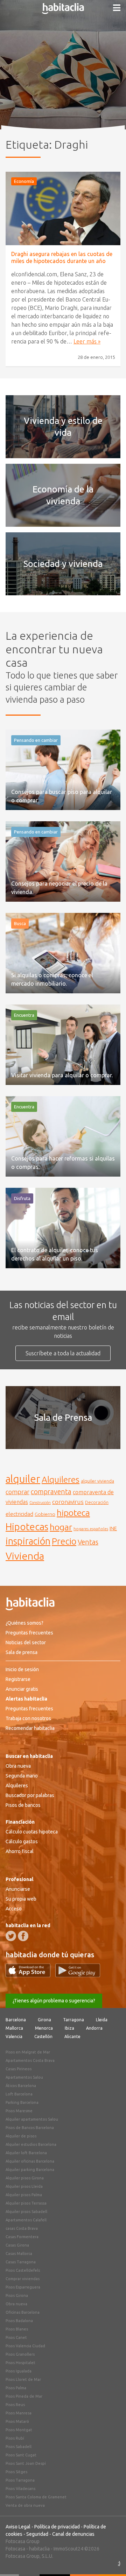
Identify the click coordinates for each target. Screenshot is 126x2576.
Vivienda (25, 1556)
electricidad (19, 1514)
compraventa (51, 1492)
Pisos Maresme (19, 2111)
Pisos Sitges (16, 2472)
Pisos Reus (15, 2405)
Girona (44, 2020)
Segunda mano (22, 1776)
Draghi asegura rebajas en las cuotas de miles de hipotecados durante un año (62, 257)
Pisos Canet (16, 2337)
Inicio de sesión (22, 1669)
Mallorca (14, 2028)
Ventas (88, 1542)
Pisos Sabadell (19, 2447)
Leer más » (87, 341)
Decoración (97, 1502)
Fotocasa (15, 2549)
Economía (24, 181)
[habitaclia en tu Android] (78, 1975)
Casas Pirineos (19, 2069)
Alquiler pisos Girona (25, 2178)
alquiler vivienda (97, 1481)
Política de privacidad (57, 2527)
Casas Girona (17, 2245)
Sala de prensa (22, 1652)
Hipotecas (27, 1527)
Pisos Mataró (17, 2421)
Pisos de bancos (23, 1805)
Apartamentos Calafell (26, 2220)
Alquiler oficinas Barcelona (30, 2161)
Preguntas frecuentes (29, 1633)
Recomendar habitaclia (30, 1728)
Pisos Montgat (19, 2430)
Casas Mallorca (19, 2254)
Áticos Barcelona (21, 2086)
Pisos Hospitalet (20, 2363)
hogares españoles (91, 1529)
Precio (64, 1541)
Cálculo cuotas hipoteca (32, 1832)
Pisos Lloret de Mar (23, 2379)
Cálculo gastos (22, 1841)
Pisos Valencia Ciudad (25, 2346)
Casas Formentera (22, 2237)
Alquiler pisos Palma (24, 2195)
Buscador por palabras (30, 1795)
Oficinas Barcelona (23, 2312)
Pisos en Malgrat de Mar (28, 2052)
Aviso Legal (18, 2527)
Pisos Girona (17, 2295)
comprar (17, 1492)
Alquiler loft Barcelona (26, 2153)
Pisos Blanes (17, 2329)
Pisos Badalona (19, 2321)
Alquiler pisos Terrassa (26, 2203)
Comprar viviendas (23, 2279)
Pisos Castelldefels (23, 2270)
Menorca (44, 2028)
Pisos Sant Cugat (21, 2455)
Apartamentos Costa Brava (30, 2060)
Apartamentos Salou (24, 2077)
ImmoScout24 (68, 2549)
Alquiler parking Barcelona (30, 2170)
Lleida (102, 2020)
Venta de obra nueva (25, 2505)
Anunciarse (18, 1889)
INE (113, 1528)
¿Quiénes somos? (24, 1623)
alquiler (23, 1479)
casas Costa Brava (22, 2228)
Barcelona (16, 2020)
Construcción (40, 1503)
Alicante (72, 2036)
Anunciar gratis (22, 1689)
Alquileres (61, 1479)
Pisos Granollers (20, 2354)
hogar (61, 1527)
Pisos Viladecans (20, 2489)
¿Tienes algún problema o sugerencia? (54, 2001)
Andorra (94, 2028)
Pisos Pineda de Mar (24, 2396)
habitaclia (39, 2549)
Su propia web (21, 1899)
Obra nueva (18, 1766)
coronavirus (68, 1502)
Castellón (43, 2036)
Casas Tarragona (21, 2262)
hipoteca (73, 1513)
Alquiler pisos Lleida (24, 2186)
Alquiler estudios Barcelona (31, 2144)
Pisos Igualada (19, 2371)
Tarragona (73, 2020)
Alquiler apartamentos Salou (32, 2119)
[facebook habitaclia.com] (23, 1936)
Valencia (14, 2036)
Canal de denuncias (73, 2534)
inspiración (28, 1541)
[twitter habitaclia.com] (11, 1936)
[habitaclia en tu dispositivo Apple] (30, 1975)
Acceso (14, 1909)
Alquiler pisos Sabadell (26, 2212)
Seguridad (37, 2534)
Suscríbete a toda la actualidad (63, 1353)
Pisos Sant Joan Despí (26, 2463)
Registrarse (18, 1679)
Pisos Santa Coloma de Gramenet (36, 2497)
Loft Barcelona (19, 2094)
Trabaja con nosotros (28, 1718)
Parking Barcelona (22, 2102)
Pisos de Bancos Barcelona (30, 2128)
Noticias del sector (26, 1642)
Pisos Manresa (19, 2413)
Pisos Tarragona (20, 2480)
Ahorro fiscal (20, 1851)
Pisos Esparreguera (23, 2287)
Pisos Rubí (15, 2438)
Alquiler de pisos (21, 2136)
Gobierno (45, 1514)
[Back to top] (110, 2560)
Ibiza (69, 2028)
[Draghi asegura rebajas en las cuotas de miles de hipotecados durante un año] (63, 208)
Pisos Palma (16, 2388)
